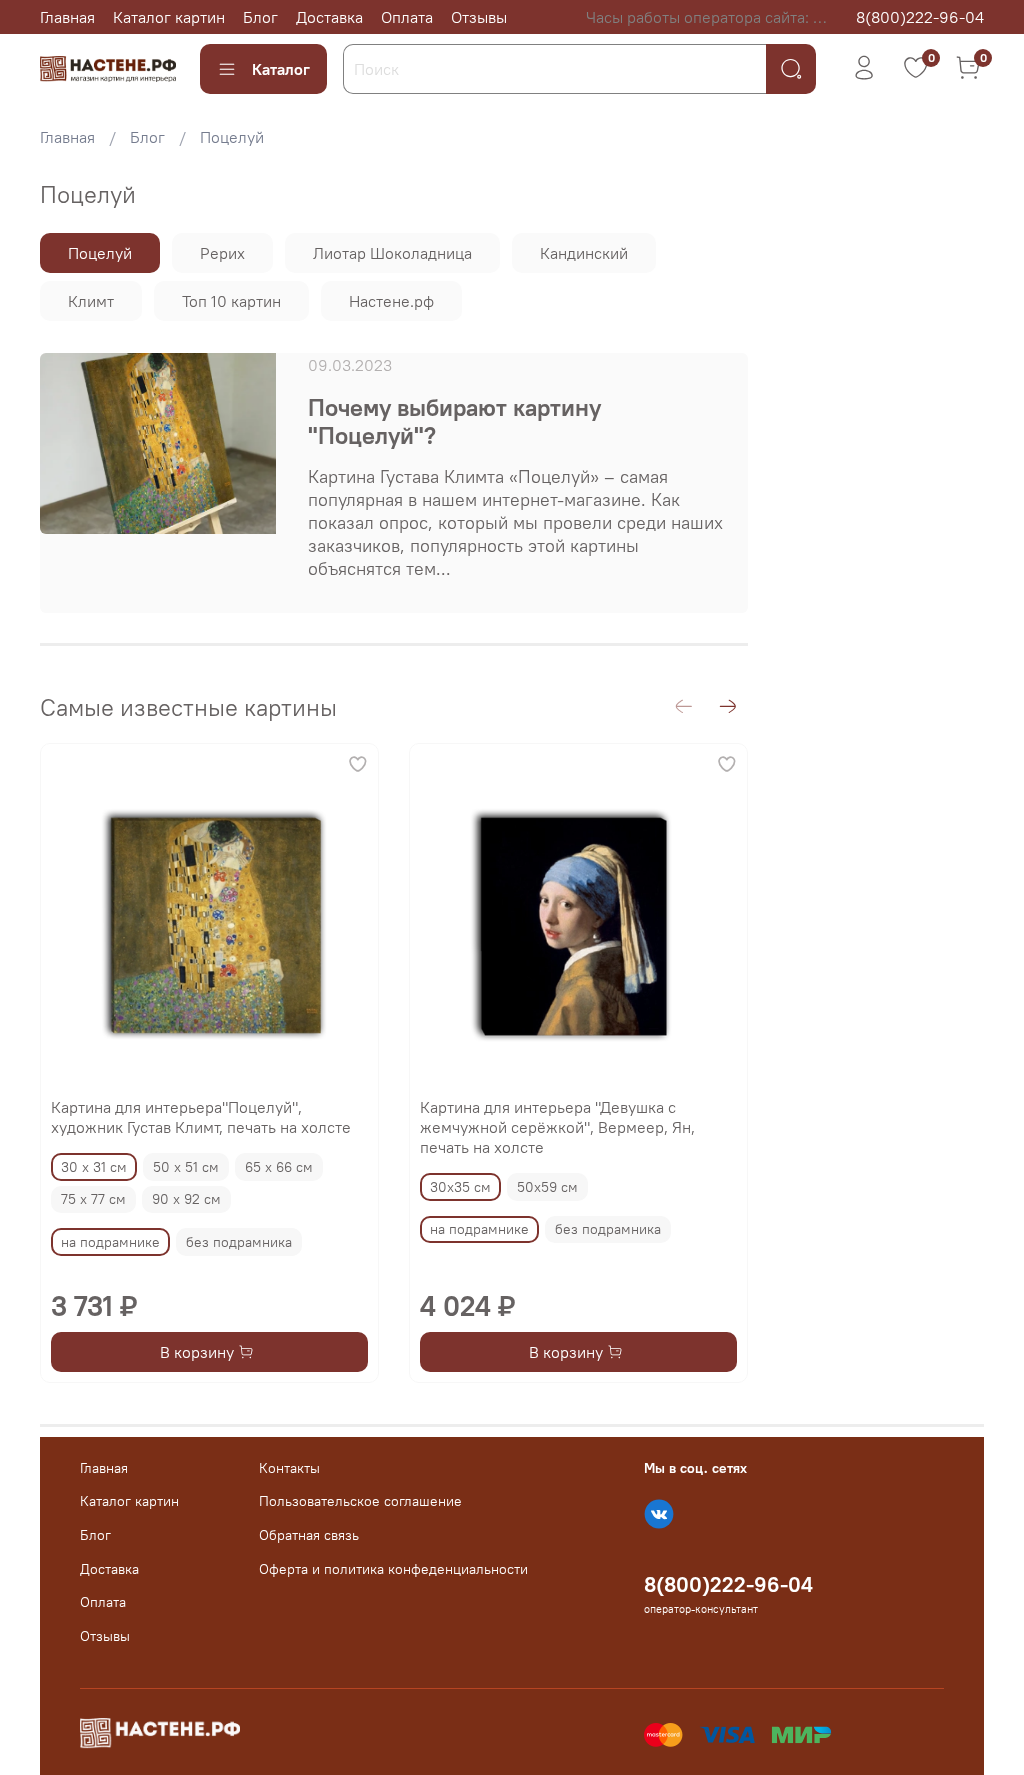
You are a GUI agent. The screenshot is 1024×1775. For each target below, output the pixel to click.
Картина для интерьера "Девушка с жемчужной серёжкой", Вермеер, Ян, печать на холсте (557, 1127)
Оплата (407, 17)
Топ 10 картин (231, 301)
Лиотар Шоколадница (392, 253)
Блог (260, 17)
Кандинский (584, 253)
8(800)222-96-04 (920, 17)
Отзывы (479, 17)
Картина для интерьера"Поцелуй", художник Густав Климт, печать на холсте (201, 1117)
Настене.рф (391, 301)
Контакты (289, 1468)
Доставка (329, 17)
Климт (91, 301)
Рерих (222, 253)
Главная (67, 17)
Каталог (281, 69)
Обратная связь (309, 1535)
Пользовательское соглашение (360, 1501)
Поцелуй (100, 253)
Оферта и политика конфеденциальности (393, 1569)
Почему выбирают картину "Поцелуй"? (454, 421)
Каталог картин (169, 17)
